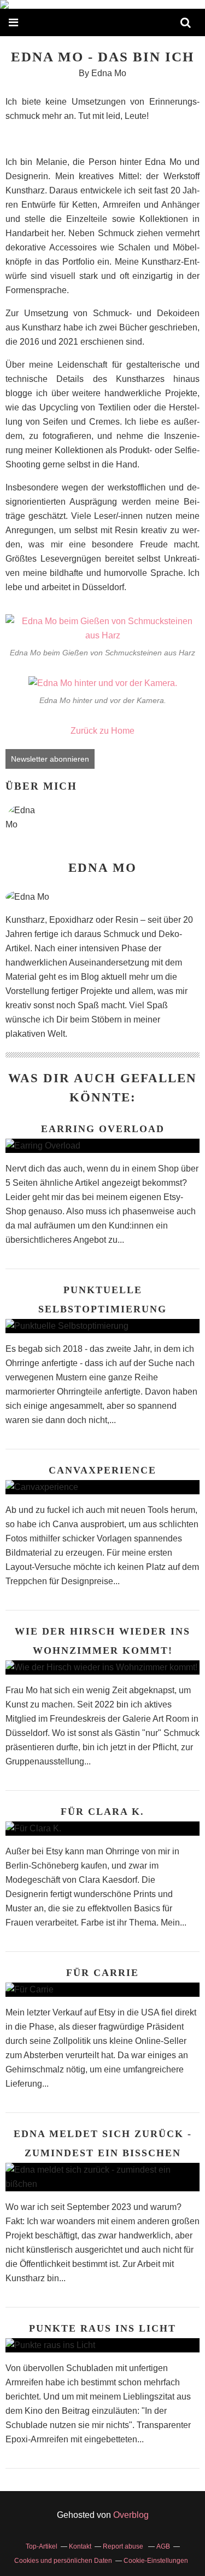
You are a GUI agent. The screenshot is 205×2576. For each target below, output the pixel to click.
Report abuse (124, 2546)
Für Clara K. (102, 1812)
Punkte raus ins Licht (102, 2328)
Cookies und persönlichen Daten (63, 2561)
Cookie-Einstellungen (156, 2561)
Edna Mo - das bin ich (102, 57)
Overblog (131, 2515)
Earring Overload (103, 1129)
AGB (163, 2546)
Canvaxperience (102, 1470)
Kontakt (80, 2546)
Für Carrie (102, 1973)
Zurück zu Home (102, 731)
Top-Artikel (42, 2546)
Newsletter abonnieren (50, 759)
